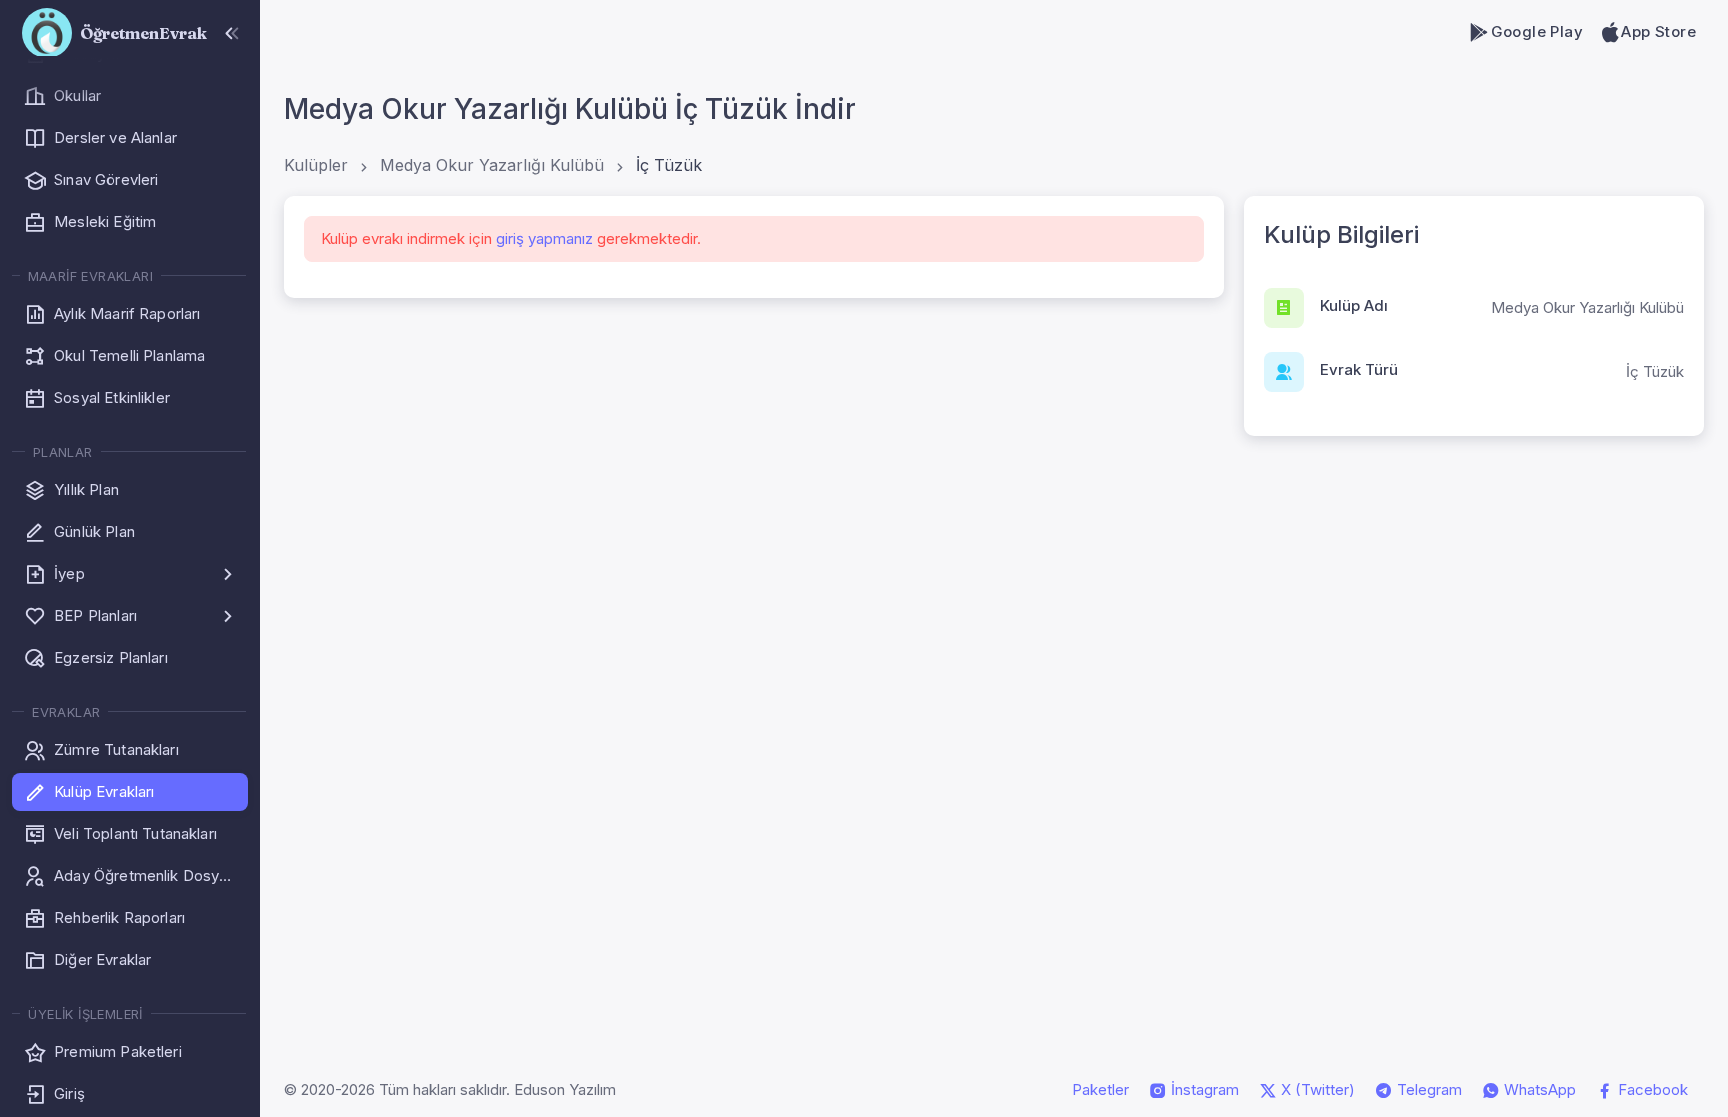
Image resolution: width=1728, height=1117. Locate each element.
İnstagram (1203, 1089)
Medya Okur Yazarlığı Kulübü (492, 165)
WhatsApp (1538, 1089)
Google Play (1537, 31)
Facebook (1651, 1089)
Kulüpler (316, 165)
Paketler (1100, 1089)
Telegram (1427, 1089)
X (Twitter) (1316, 1089)
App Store (1658, 31)
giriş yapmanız (544, 238)
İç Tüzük (669, 165)
